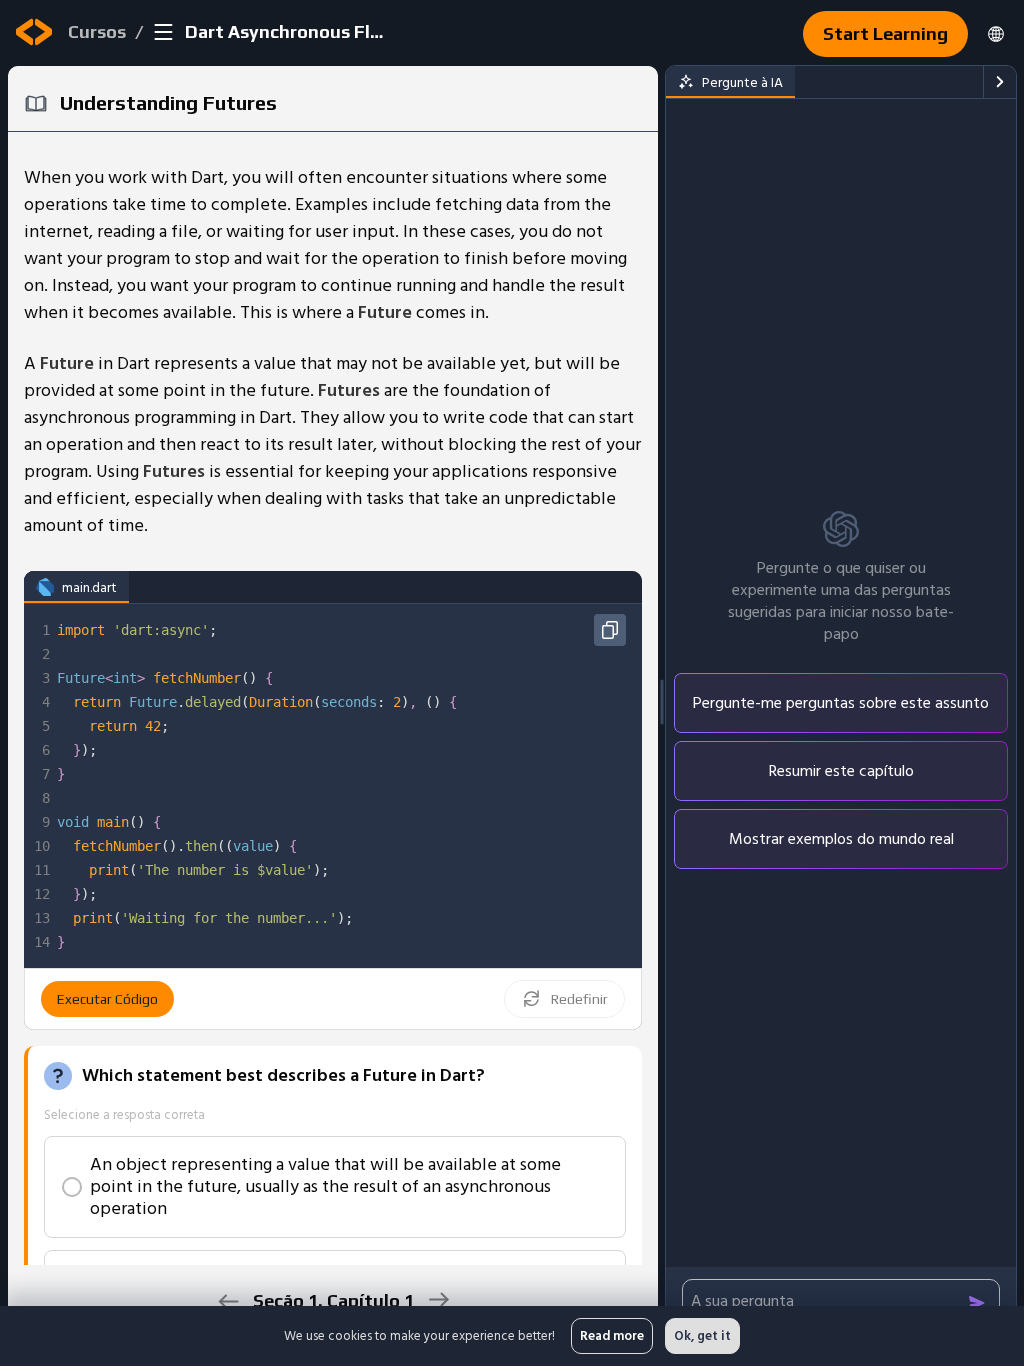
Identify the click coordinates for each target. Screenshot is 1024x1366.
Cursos (97, 31)
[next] (438, 1299)
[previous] (228, 1301)
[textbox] (347, 786)
